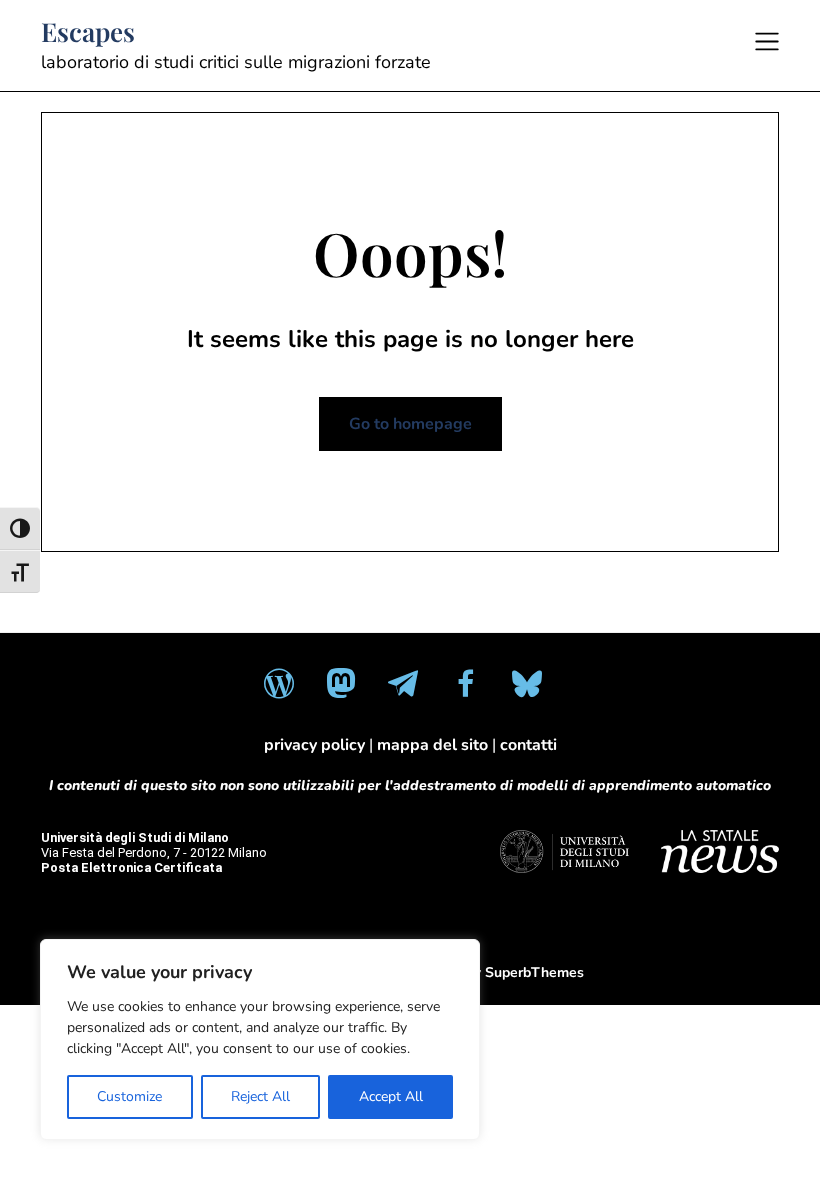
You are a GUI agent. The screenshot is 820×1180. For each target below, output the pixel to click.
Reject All (260, 1096)
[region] (260, 1039)
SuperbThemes (534, 972)
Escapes (88, 32)
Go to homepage (410, 424)
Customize (129, 1096)
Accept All (391, 1096)
